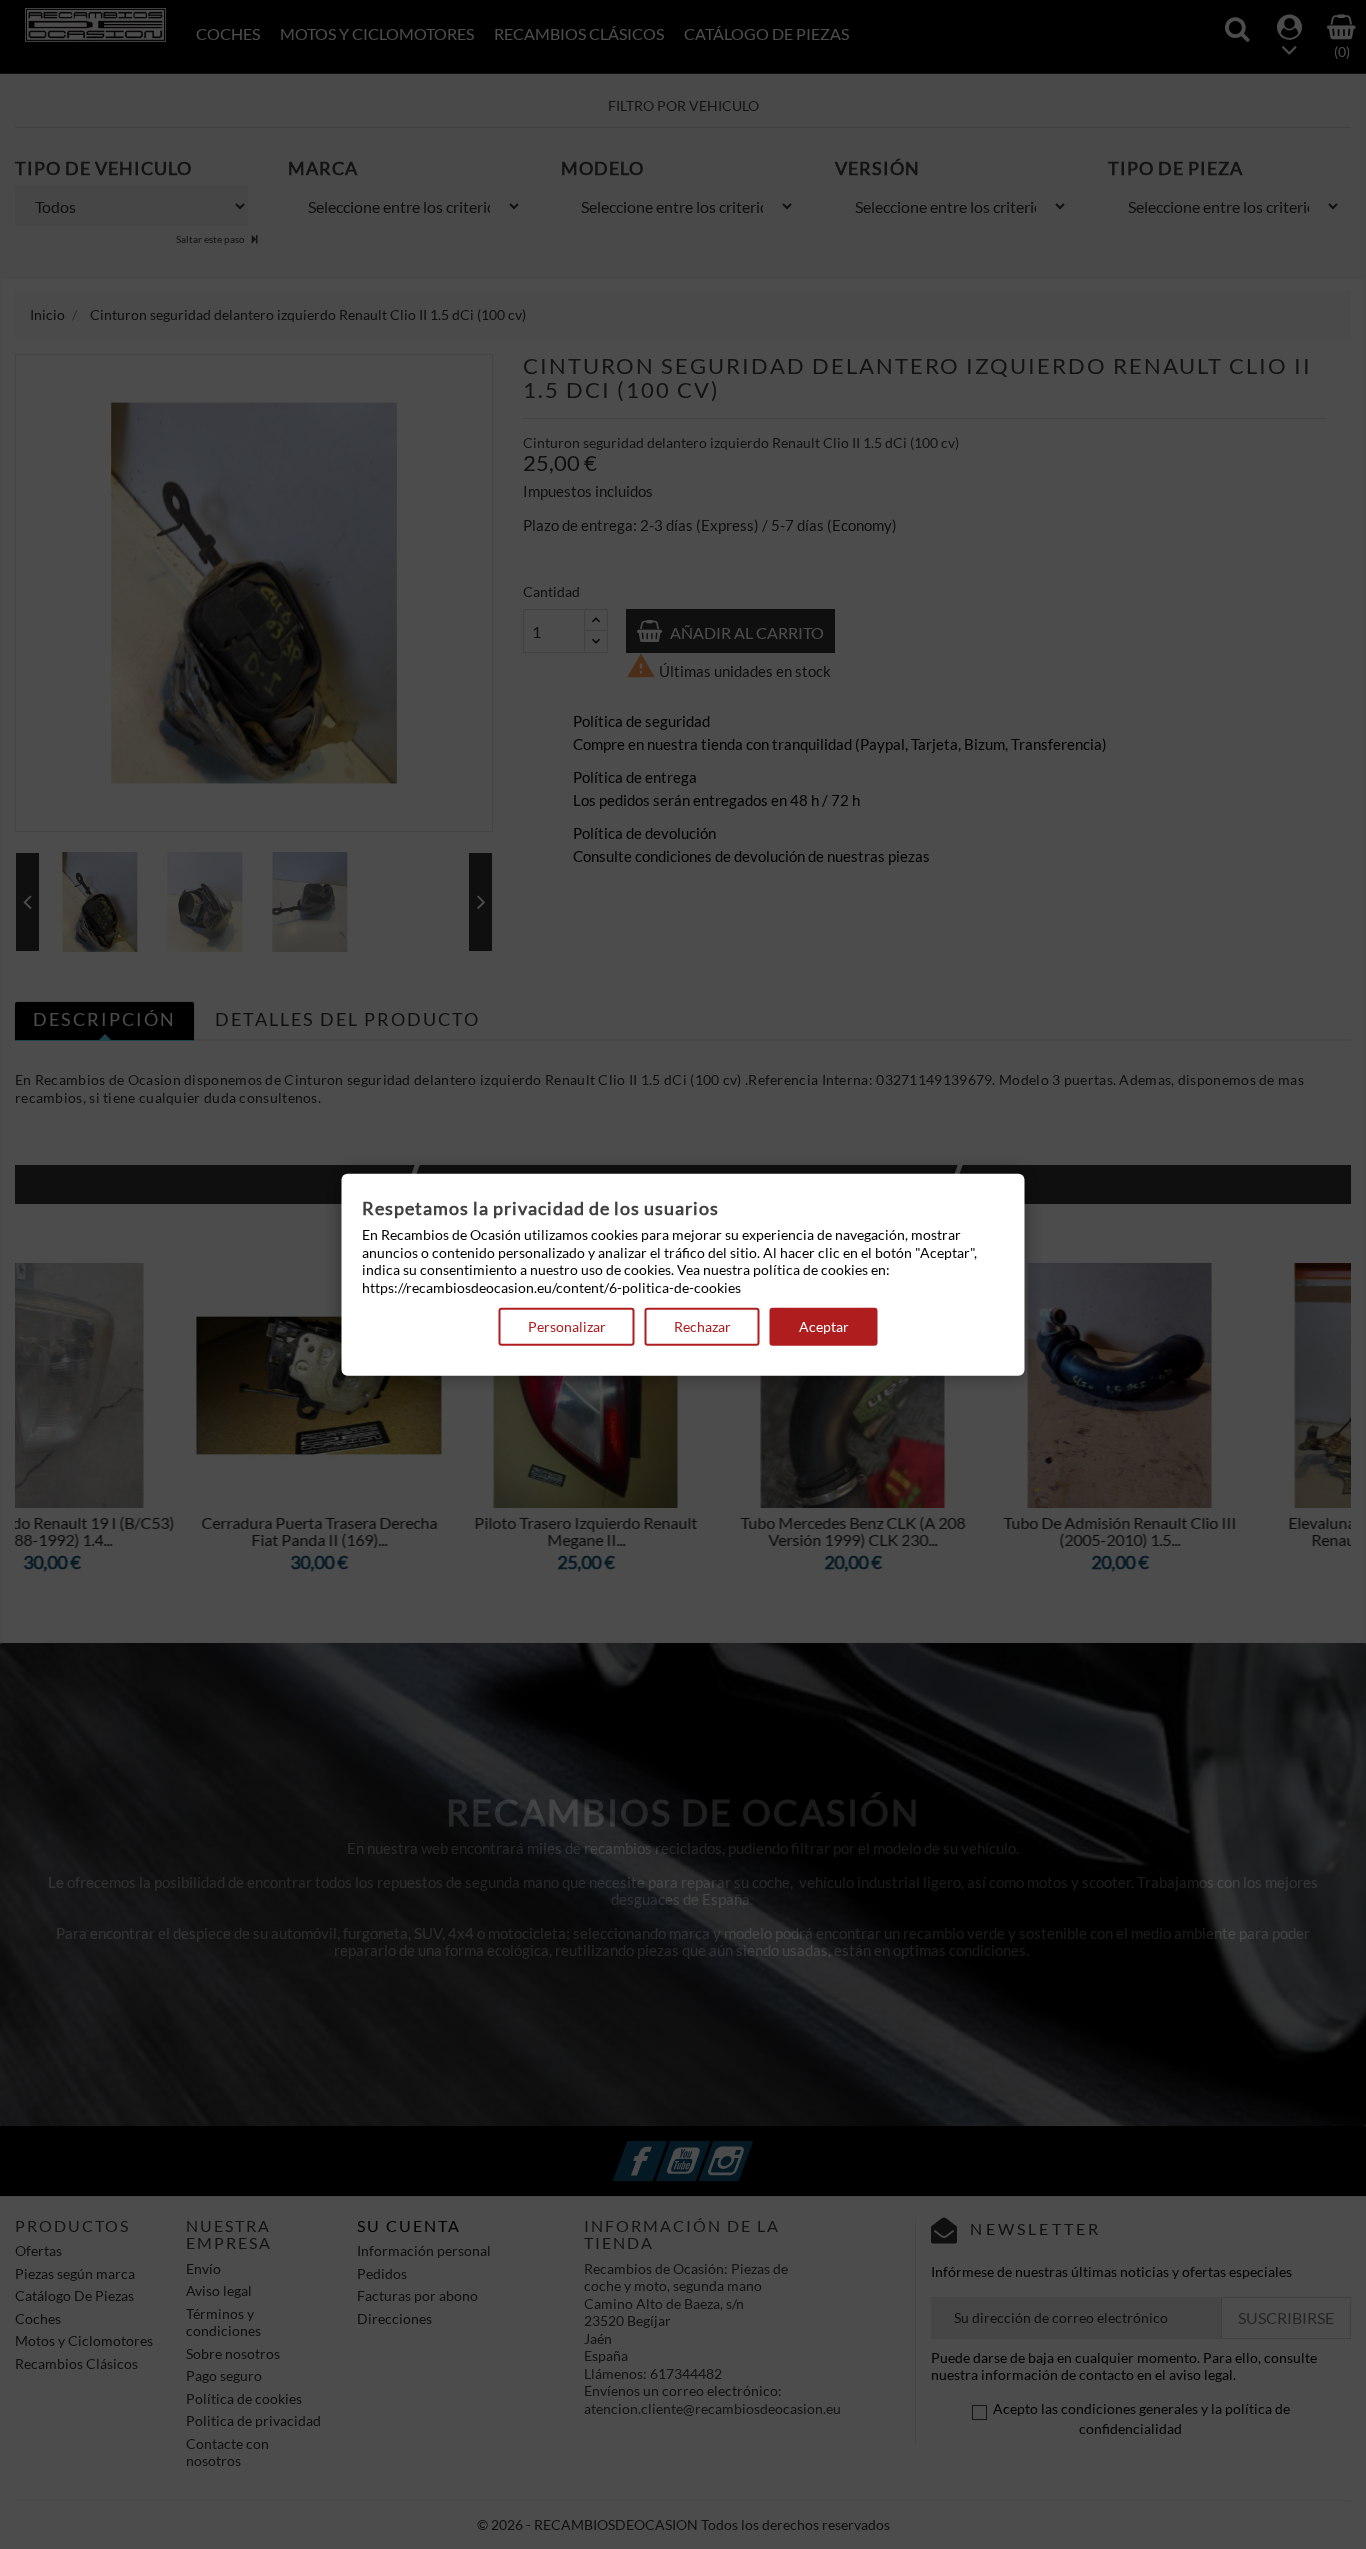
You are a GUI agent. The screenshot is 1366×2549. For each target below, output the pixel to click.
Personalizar (567, 1326)
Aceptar (824, 1326)
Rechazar (702, 1326)
